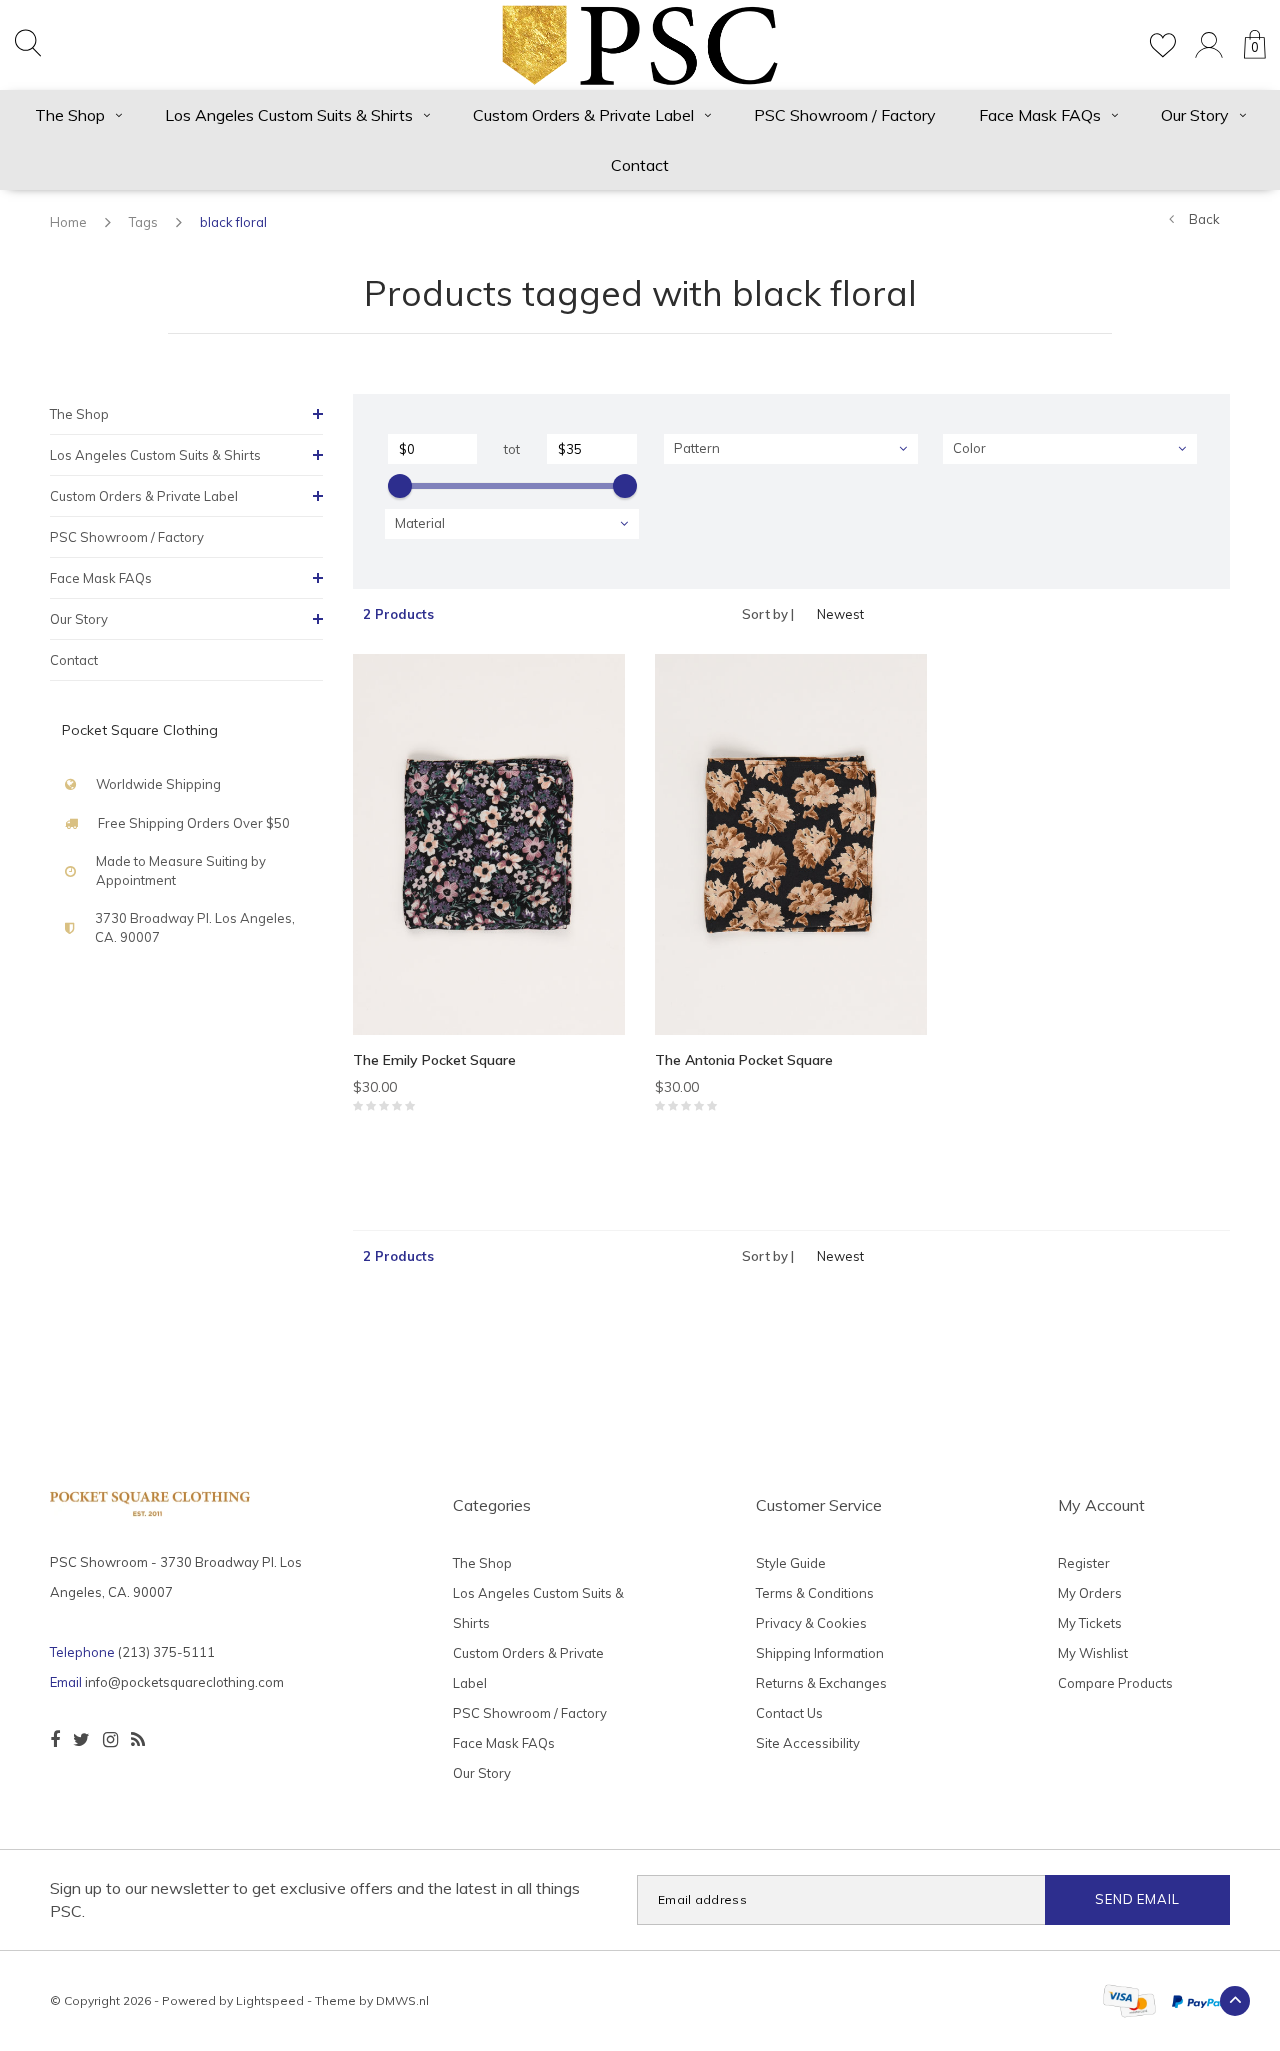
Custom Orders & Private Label (583, 115)
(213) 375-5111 (166, 1652)
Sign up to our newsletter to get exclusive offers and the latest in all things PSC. (315, 1899)
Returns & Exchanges (821, 1683)
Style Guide (791, 1563)
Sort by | (768, 614)
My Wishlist (1093, 1653)
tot (512, 449)
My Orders (1090, 1593)
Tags (143, 222)
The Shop (70, 115)
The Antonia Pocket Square (744, 1060)
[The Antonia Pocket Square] (791, 844)
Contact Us (789, 1713)
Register (1084, 1563)
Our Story (1195, 115)
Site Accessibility (808, 1743)
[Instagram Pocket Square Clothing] (110, 1740)
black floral (233, 222)
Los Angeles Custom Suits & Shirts (289, 115)
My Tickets (1090, 1623)
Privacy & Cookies (811, 1623)
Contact (640, 165)
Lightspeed (270, 2000)
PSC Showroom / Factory (845, 115)
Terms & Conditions (815, 1593)
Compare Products (1115, 1683)
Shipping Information (820, 1653)
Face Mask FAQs (1040, 115)
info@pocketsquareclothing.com (184, 1682)
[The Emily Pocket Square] (489, 844)
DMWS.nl (402, 2000)
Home (68, 222)
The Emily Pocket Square (434, 1060)
